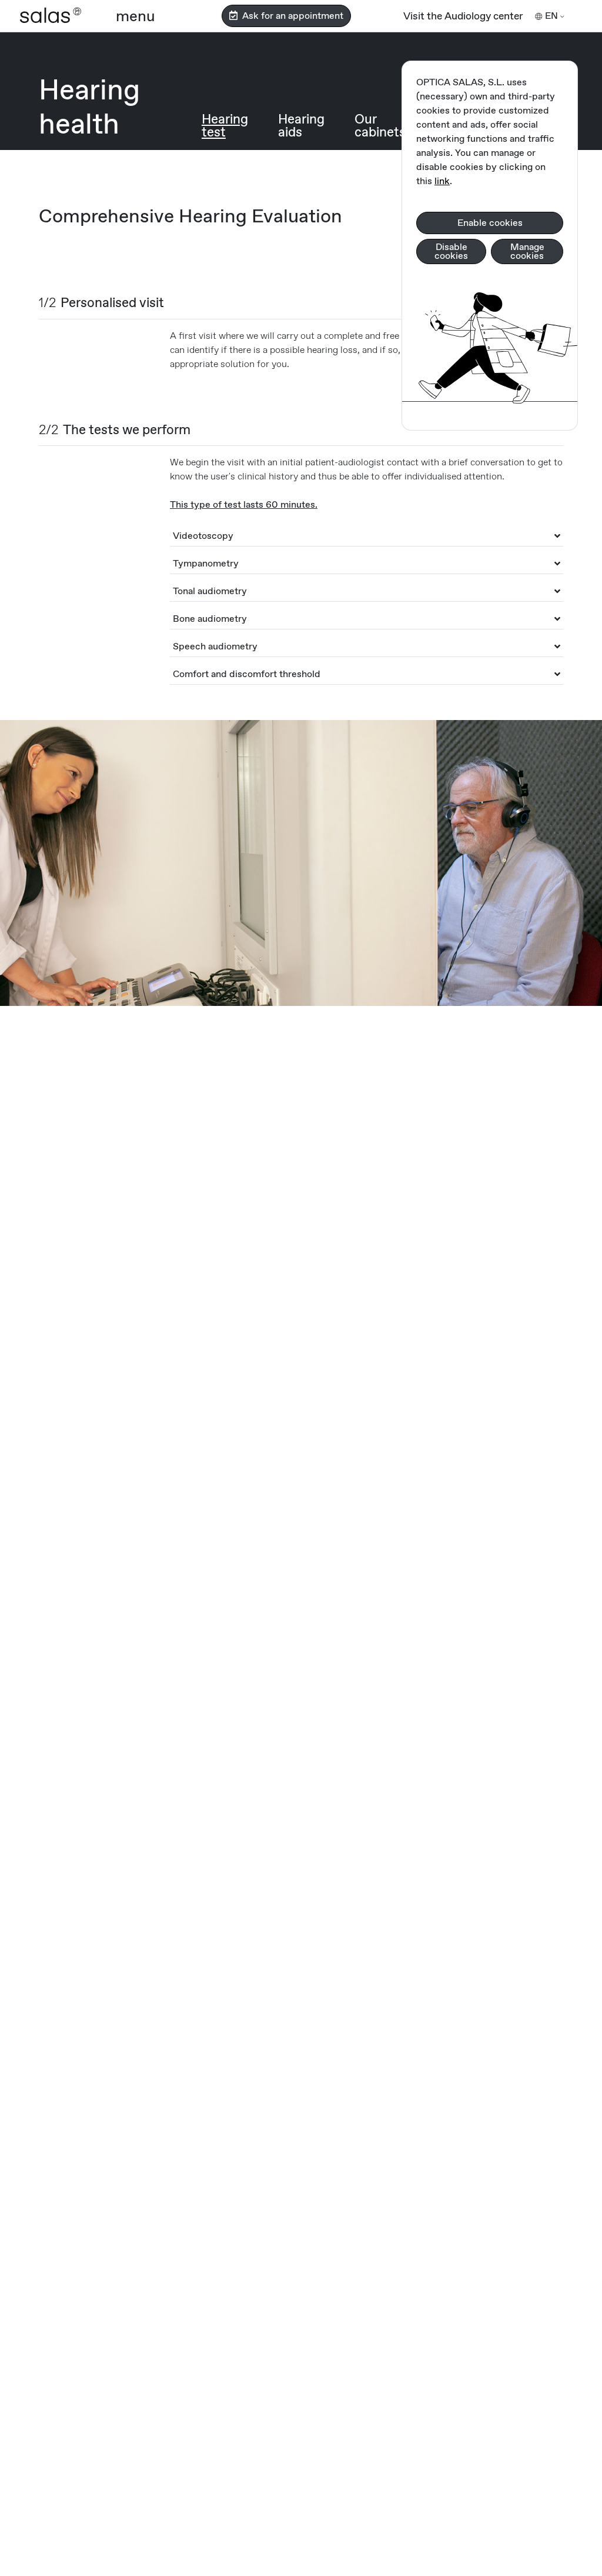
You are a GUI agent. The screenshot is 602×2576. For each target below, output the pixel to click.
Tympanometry (206, 563)
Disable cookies (451, 251)
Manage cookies (527, 251)
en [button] (551, 16)
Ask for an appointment (290, 16)
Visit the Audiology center (463, 16)
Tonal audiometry (210, 591)
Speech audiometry (215, 646)
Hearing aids (301, 125)
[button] (136, 16)
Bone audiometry (210, 619)
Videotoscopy (203, 536)
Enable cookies (490, 223)
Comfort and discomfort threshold (247, 674)
